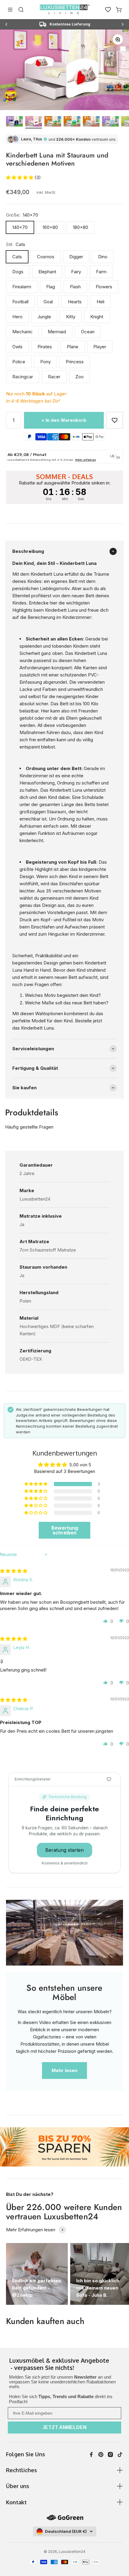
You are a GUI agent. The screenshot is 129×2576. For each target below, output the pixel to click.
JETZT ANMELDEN (64, 2427)
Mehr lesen (64, 2070)
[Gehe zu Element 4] (72, 122)
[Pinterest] (101, 2455)
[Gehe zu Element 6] (110, 122)
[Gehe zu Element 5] (91, 122)
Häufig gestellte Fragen (29, 1127)
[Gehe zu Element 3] (53, 122)
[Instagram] (110, 2455)
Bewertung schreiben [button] (65, 1530)
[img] (14, 1571)
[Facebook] (91, 2455)
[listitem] (64, 2365)
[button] (20, 177)
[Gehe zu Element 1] (14, 122)
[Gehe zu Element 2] (34, 122)
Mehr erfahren (86, 460)
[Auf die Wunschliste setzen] (115, 420)
